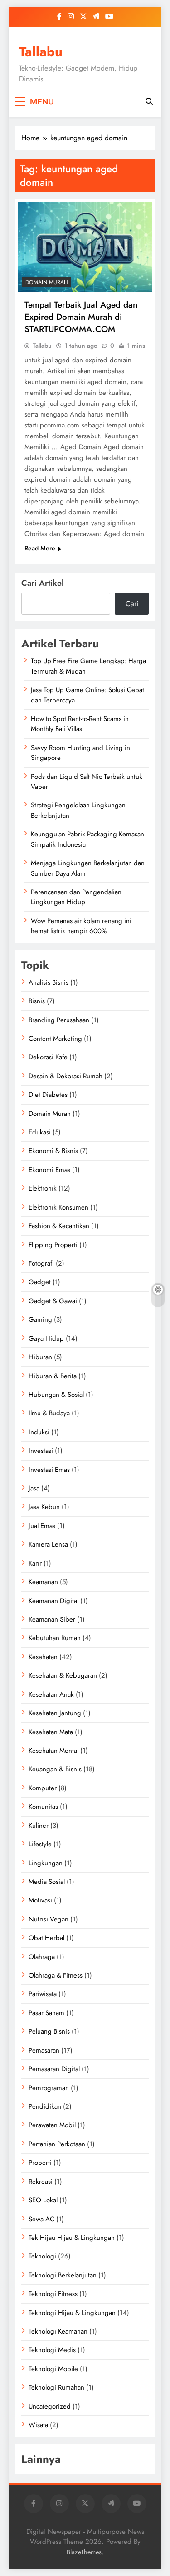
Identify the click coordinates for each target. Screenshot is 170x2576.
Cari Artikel (43, 583)
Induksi (39, 1432)
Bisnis (37, 1001)
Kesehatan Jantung (55, 1713)
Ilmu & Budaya (49, 1413)
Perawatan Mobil (52, 2125)
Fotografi (41, 1263)
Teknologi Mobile (53, 2369)
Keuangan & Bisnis (55, 1769)
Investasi (41, 1451)
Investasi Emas (49, 1470)
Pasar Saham (46, 2013)
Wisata (38, 2425)
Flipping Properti (53, 1245)
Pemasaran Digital (54, 2069)
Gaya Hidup (46, 1338)
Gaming (40, 1319)
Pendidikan (45, 2106)
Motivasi (40, 1900)
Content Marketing (55, 1039)
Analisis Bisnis (49, 982)
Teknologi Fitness (53, 2294)
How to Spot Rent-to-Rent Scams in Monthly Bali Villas (80, 724)
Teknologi (42, 2256)
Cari (132, 604)
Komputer (43, 1788)
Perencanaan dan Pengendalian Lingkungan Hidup (76, 897)
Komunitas (43, 1807)
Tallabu (41, 52)
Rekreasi (41, 2182)
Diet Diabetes (48, 1095)
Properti (40, 2163)
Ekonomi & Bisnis (53, 1151)
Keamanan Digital (53, 1601)
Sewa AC (41, 2219)
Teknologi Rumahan (56, 2387)
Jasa (34, 1488)
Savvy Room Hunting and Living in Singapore (80, 753)
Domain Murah (47, 282)
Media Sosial (47, 1882)
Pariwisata (43, 1994)
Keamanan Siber (52, 1619)
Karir (35, 1563)
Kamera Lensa (48, 1544)
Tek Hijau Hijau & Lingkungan (72, 2238)
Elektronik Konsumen (58, 1207)
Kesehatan (43, 1657)
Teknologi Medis (52, 2350)
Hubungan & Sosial (56, 1395)
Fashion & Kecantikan (59, 1226)
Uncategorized (50, 2406)
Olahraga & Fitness (56, 1975)
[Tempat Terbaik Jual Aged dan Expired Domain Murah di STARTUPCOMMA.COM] (85, 247)
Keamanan (43, 1582)
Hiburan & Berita (53, 1376)
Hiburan (40, 1357)
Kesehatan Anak (51, 1694)
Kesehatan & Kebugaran (63, 1675)
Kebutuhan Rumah (55, 1638)
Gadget (40, 1282)
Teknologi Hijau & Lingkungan (72, 2313)
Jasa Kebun (44, 1507)
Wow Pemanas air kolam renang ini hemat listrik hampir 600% (81, 926)
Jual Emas (42, 1526)
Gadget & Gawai (53, 1301)
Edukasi (40, 1132)
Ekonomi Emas (49, 1170)
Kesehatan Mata (51, 1732)
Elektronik (43, 1188)
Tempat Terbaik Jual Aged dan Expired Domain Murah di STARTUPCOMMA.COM (81, 317)
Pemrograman (49, 2088)
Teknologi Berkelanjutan (63, 2275)
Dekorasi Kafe (48, 1057)
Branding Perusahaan (59, 1020)
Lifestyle (40, 1844)
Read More (40, 548)
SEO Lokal (43, 2200)
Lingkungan (46, 1863)
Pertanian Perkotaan (57, 2144)
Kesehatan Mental (53, 1751)
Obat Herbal (46, 1938)
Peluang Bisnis (49, 2031)
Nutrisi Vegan (49, 1919)
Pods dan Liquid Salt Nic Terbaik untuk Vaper (87, 782)
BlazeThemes (84, 2552)
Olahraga (42, 1957)
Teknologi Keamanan (58, 2331)
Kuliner (39, 1826)
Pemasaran (44, 2050)
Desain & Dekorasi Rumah (66, 1076)
